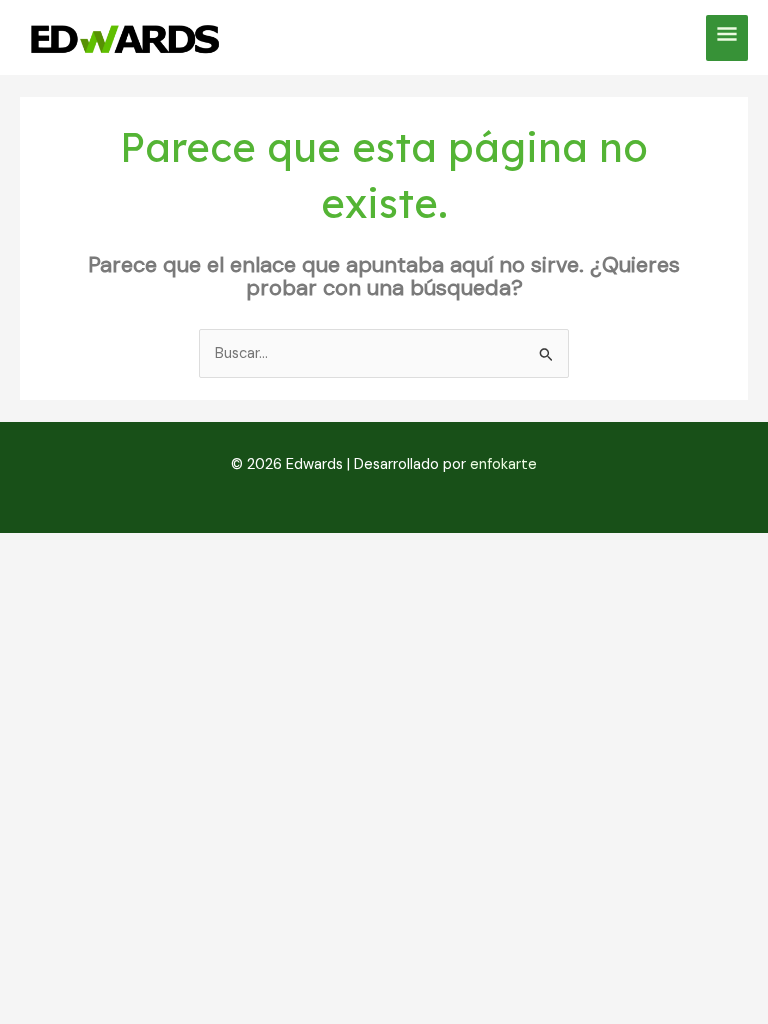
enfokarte (503, 464)
